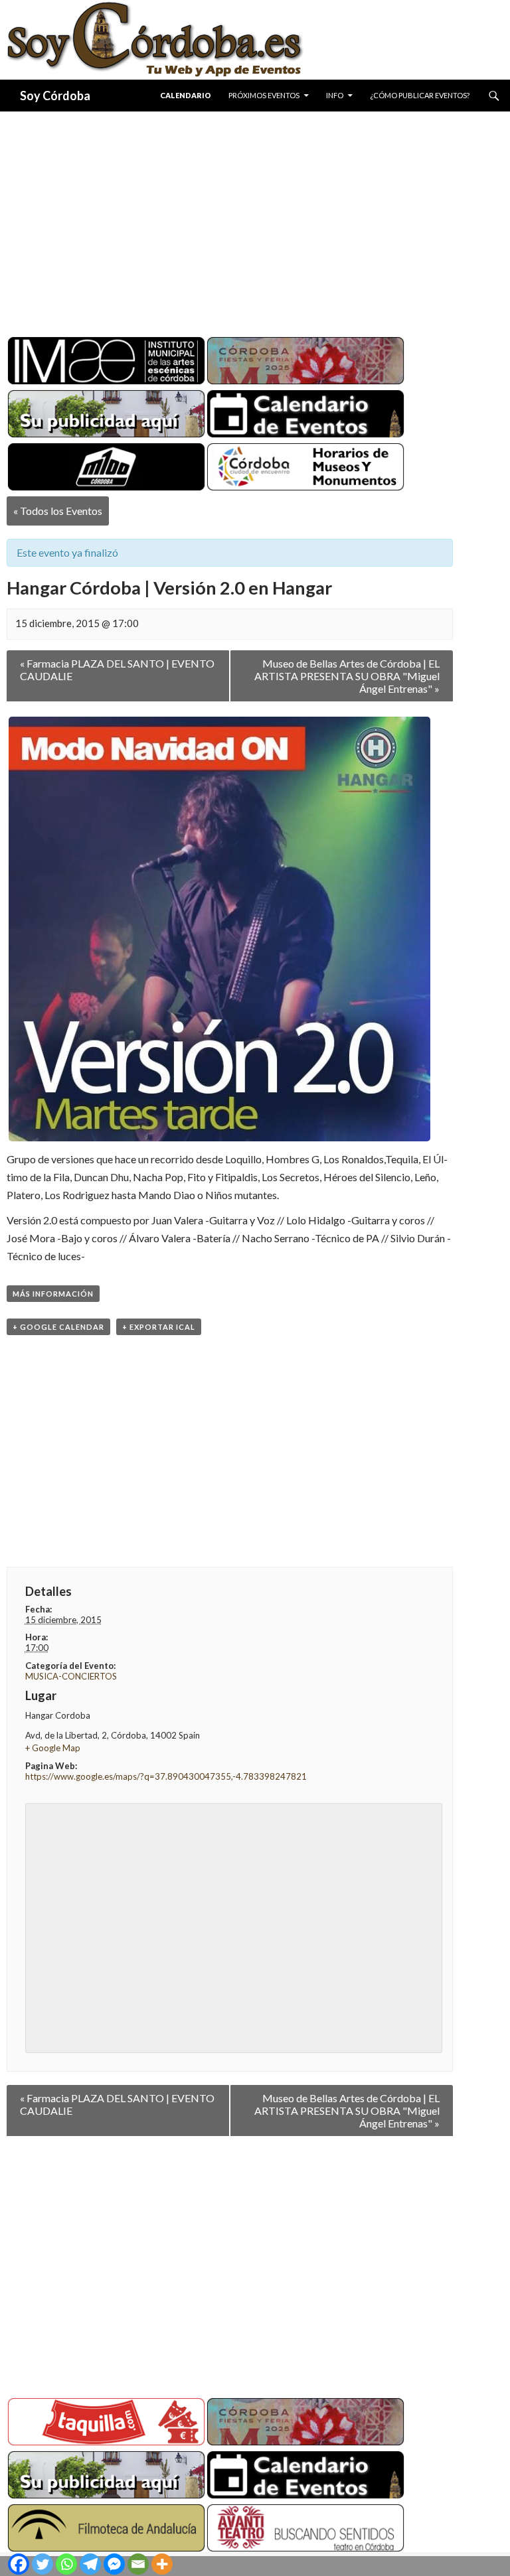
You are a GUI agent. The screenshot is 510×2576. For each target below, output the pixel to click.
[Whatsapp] (66, 2564)
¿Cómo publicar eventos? (420, 95)
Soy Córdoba (55, 96)
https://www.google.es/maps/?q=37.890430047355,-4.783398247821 (166, 1776)
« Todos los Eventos (58, 511)
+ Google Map (53, 1748)
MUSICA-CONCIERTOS (71, 1676)
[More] (162, 2564)
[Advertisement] (255, 219)
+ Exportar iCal (159, 1327)
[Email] (138, 2564)
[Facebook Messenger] (114, 2564)
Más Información (53, 1294)
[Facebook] (19, 2564)
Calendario (186, 95)
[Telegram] (90, 2564)
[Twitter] (42, 2564)
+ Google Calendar (58, 1327)
